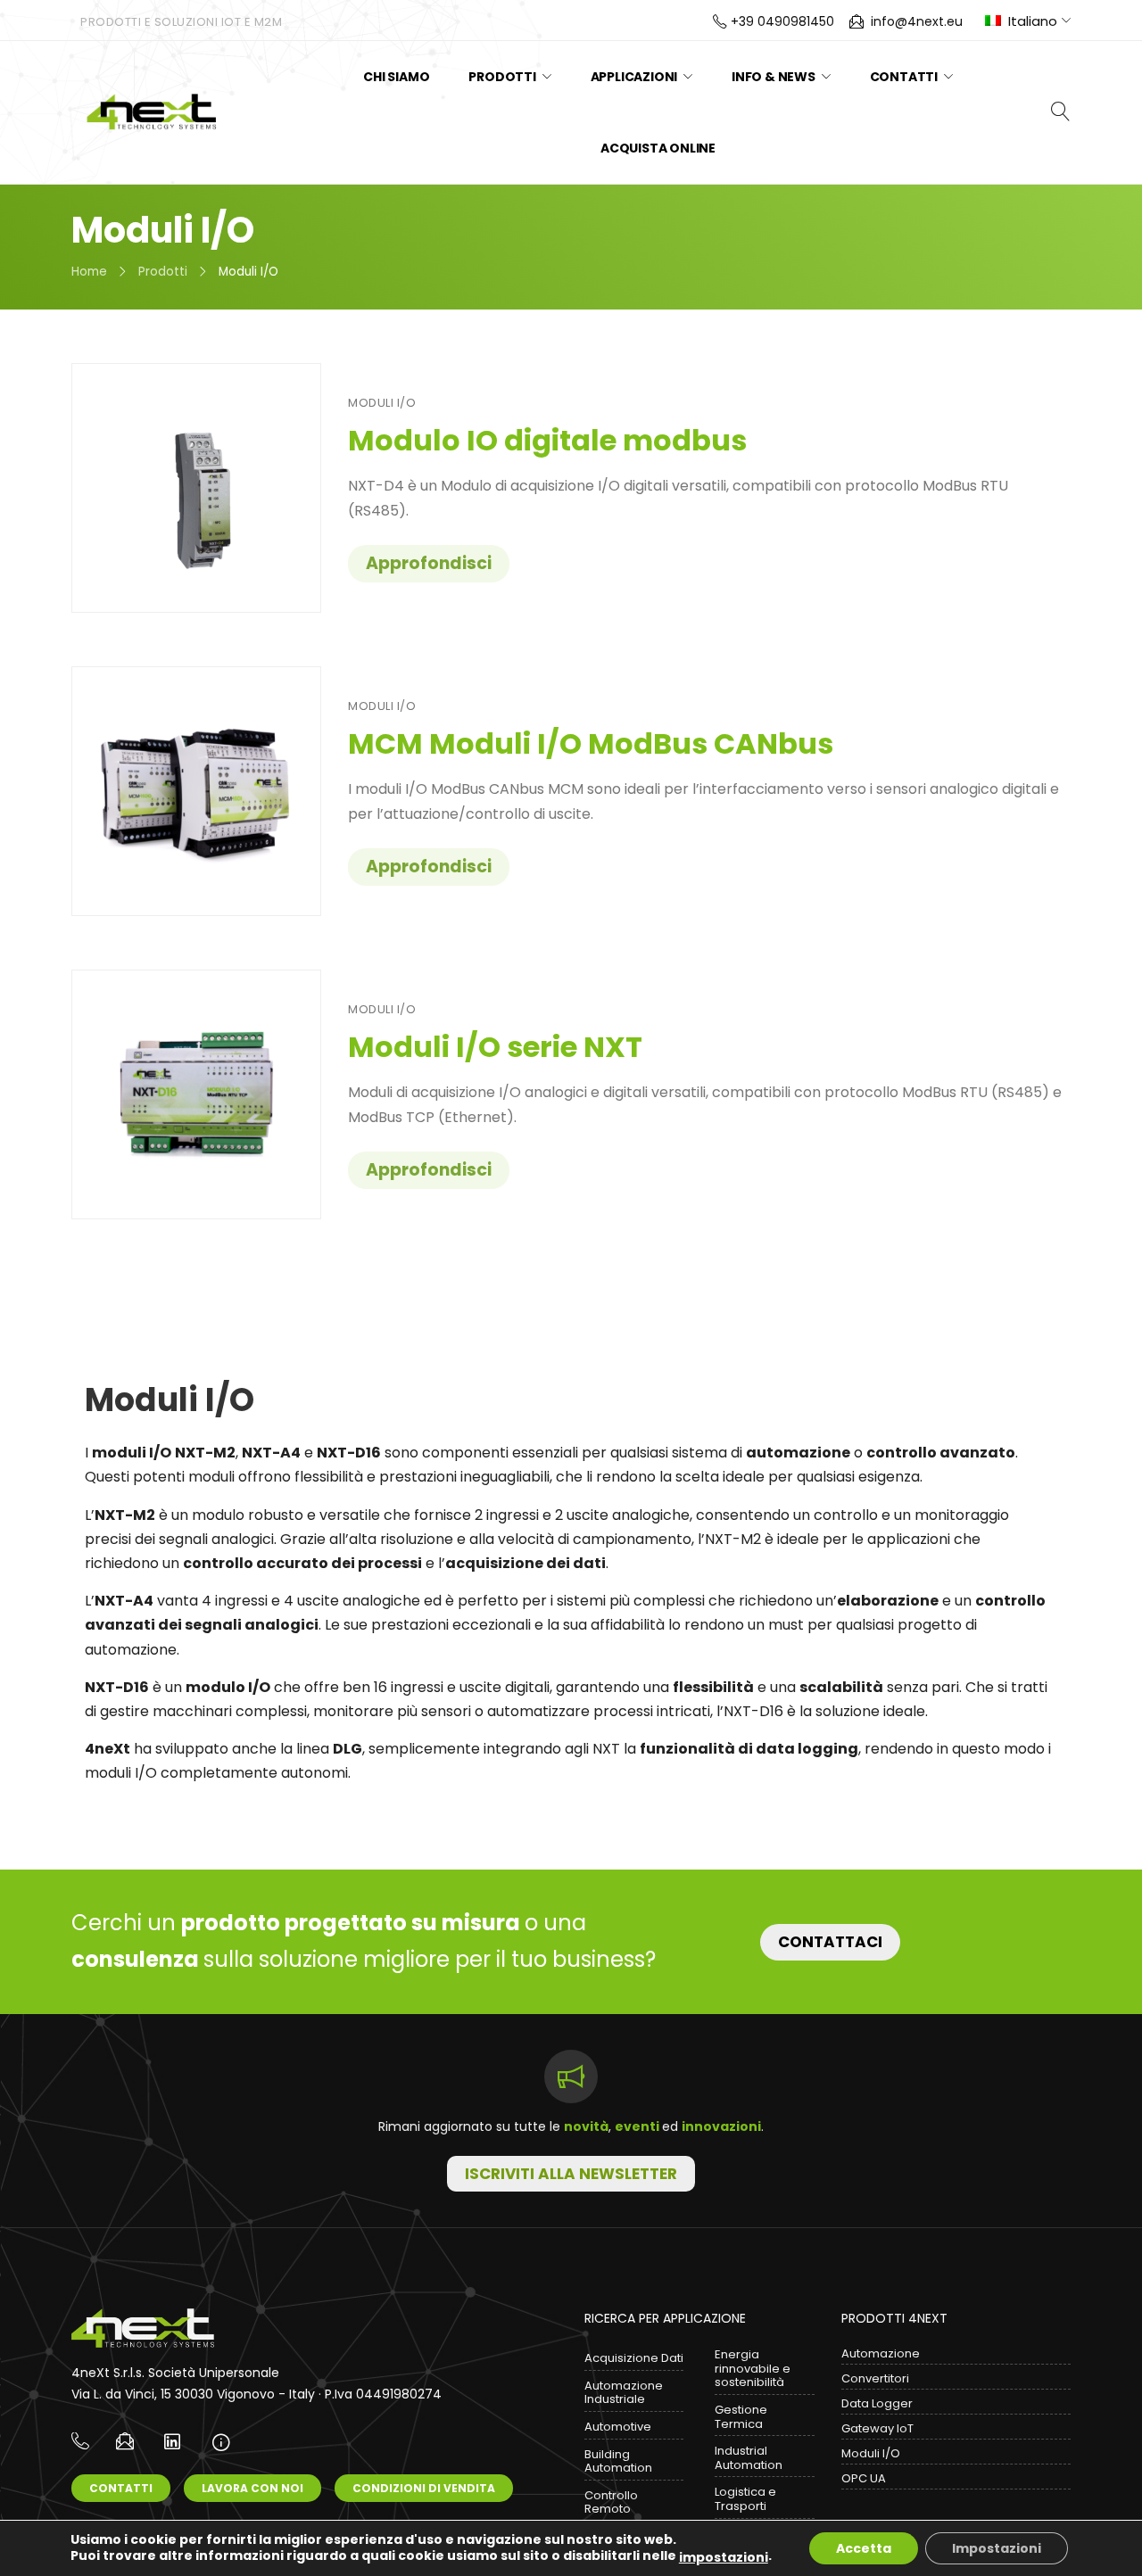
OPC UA (864, 2478)
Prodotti (163, 272)
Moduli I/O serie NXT (495, 1047)
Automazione (881, 2353)
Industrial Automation (749, 2458)
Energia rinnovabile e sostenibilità (753, 2368)
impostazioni (724, 2557)
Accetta (864, 2548)
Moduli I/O (382, 403)
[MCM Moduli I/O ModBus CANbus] (196, 791)
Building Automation (618, 2461)
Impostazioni (997, 2548)
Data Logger (877, 2403)
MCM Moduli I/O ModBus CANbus (591, 743)
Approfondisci (429, 563)
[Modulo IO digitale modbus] (196, 488)
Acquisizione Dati (634, 2358)
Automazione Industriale (624, 2393)
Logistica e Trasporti (745, 2499)
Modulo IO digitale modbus (547, 440)
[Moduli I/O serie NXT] (196, 1094)
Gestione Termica (741, 2417)
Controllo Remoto (611, 2502)
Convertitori (875, 2378)
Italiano (1033, 21)
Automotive (618, 2427)
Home (89, 272)
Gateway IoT (877, 2428)
